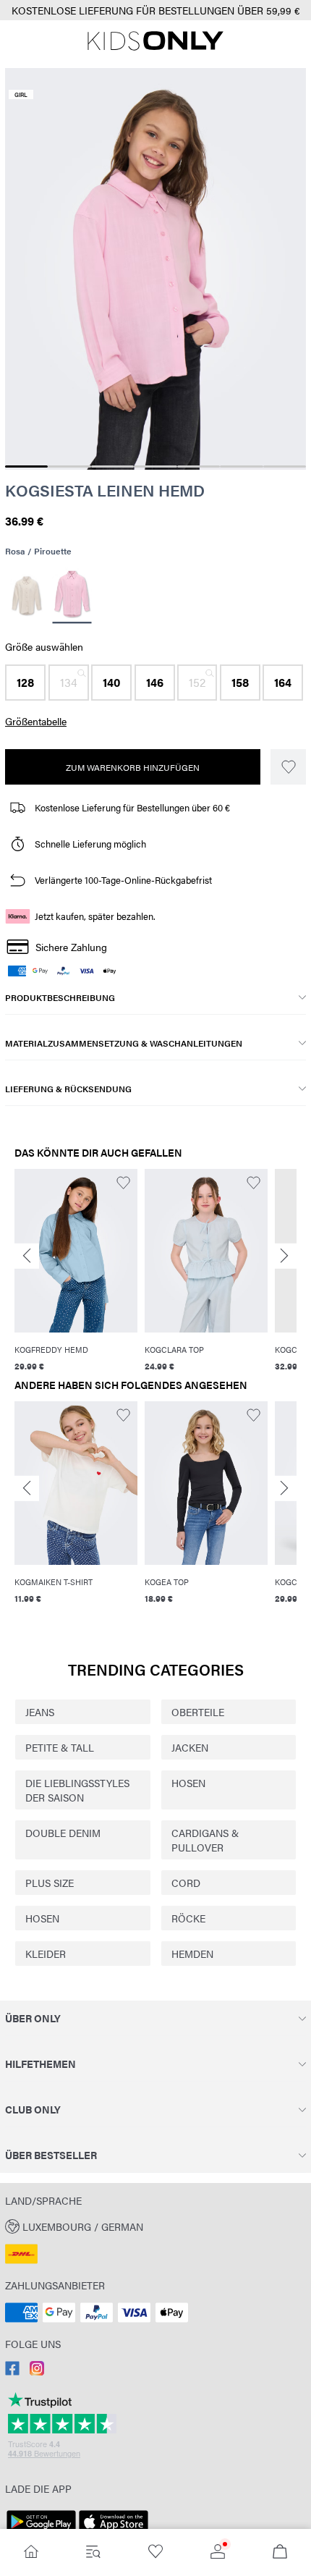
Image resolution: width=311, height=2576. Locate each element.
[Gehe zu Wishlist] (155, 2552)
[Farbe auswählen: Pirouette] (72, 595)
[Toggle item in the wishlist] (288, 767)
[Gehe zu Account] (218, 2552)
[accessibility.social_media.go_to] (12, 2371)
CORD (186, 1883)
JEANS (40, 1712)
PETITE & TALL (60, 1747)
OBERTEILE (198, 1712)
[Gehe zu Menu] (93, 2552)
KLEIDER (46, 1954)
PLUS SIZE (50, 1883)
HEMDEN (192, 1954)
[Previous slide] (27, 1256)
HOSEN (188, 1783)
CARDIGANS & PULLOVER (205, 1840)
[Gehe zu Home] (31, 2552)
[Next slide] (284, 1256)
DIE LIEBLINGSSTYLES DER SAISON (77, 1790)
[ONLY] (155, 46)
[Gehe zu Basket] (280, 2552)
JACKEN (190, 1747)
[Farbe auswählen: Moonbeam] (26, 596)
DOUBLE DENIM (63, 1833)
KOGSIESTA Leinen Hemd (105, 490)
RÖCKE (188, 1918)
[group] (76, 1271)
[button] (25, 683)
